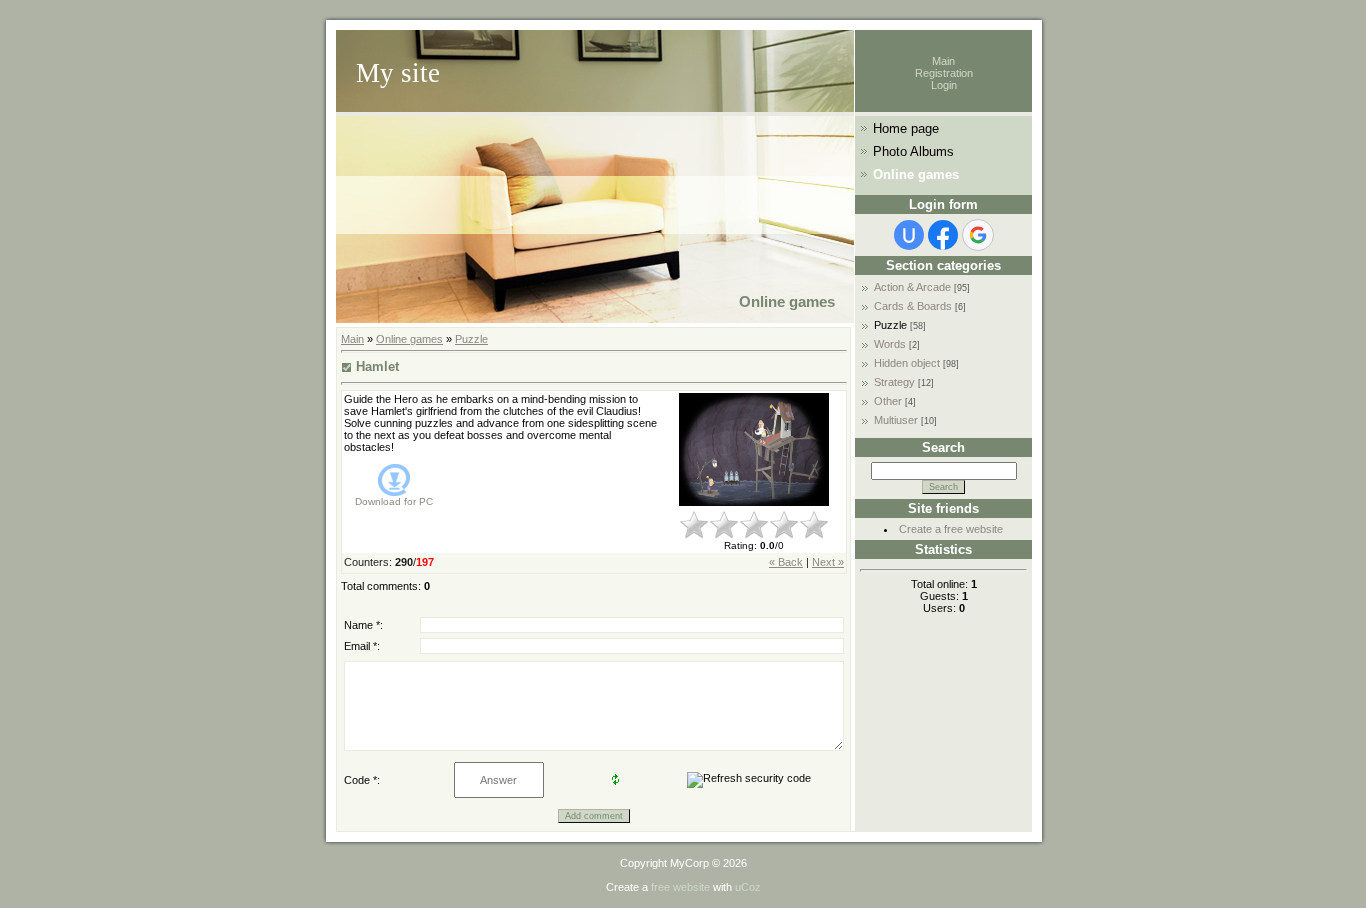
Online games (409, 339)
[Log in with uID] (909, 235)
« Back (786, 562)
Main (943, 61)
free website (680, 887)
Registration (944, 73)
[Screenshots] (754, 449)
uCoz (748, 887)
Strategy (894, 382)
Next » (828, 562)
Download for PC (394, 501)
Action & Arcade (912, 287)
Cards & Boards (913, 306)
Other (888, 401)
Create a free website (951, 529)
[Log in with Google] (978, 235)
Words (890, 344)
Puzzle (471, 339)
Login (944, 85)
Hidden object (907, 363)
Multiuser (896, 420)
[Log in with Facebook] (943, 235)
